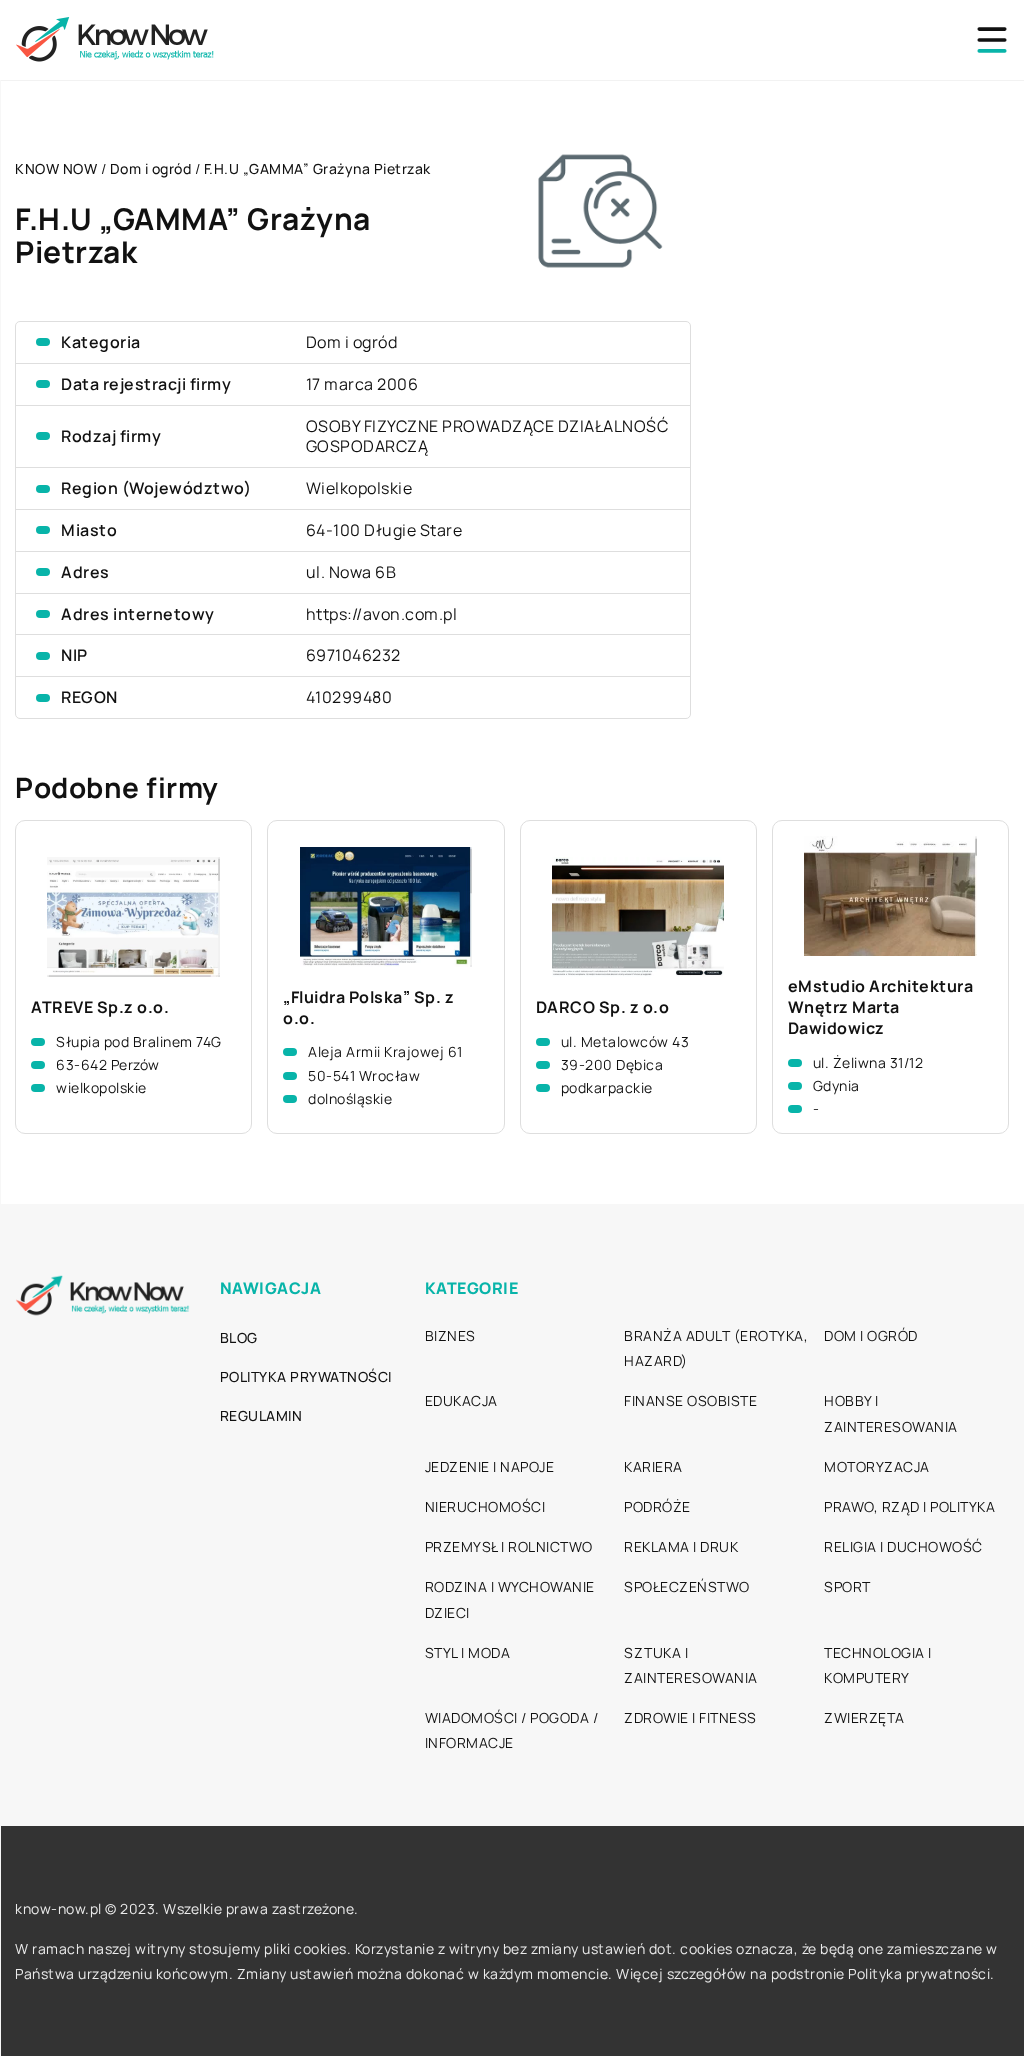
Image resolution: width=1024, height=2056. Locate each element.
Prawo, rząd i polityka (909, 1506)
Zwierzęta (864, 1717)
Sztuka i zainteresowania (691, 1665)
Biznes (450, 1335)
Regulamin (261, 1415)
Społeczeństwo (687, 1586)
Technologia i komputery (878, 1665)
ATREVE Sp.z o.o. (100, 1007)
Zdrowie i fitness (690, 1717)
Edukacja (461, 1400)
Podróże (657, 1506)
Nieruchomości (485, 1506)
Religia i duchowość (903, 1546)
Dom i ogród (352, 342)
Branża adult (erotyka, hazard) (716, 1348)
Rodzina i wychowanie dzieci (510, 1599)
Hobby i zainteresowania (891, 1413)
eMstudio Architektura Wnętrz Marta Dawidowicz (881, 1007)
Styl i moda (468, 1652)
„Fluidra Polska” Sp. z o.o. (368, 1008)
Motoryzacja (877, 1466)
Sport (847, 1586)
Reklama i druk (681, 1546)
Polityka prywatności (306, 1376)
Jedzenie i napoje (490, 1466)
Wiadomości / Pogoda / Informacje (512, 1730)
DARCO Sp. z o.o (603, 1007)
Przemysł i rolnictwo (509, 1546)
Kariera (653, 1466)
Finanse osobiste (690, 1400)
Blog (239, 1337)
